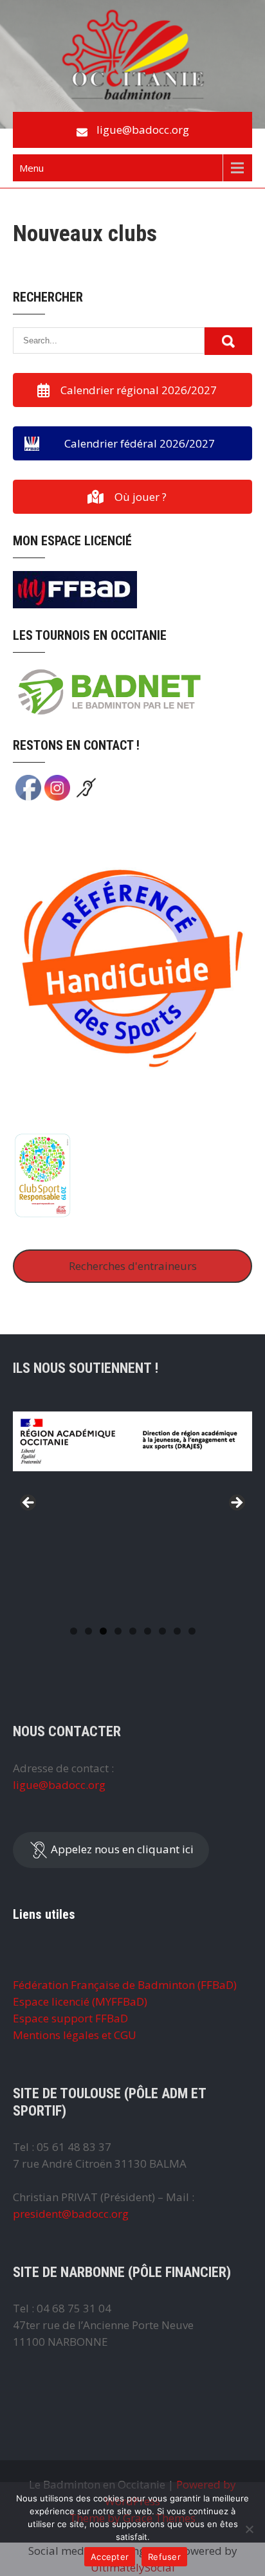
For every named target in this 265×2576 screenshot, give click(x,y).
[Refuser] (249, 2529)
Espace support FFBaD (70, 2018)
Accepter (110, 2557)
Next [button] (236, 1503)
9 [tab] (192, 1631)
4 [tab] (118, 1631)
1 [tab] (74, 1631)
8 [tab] (177, 1631)
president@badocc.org (71, 2214)
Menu (32, 168)
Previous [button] (29, 1503)
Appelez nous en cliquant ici (121, 1849)
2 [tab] (88, 1631)
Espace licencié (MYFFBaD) (80, 2001)
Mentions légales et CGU (75, 2035)
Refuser (164, 2557)
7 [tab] (162, 1631)
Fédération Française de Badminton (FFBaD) (125, 1985)
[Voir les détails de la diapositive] (132, 1468)
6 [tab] (148, 1631)
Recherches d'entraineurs (133, 1266)
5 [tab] (133, 1631)
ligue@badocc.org (143, 130)
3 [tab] (103, 1631)
